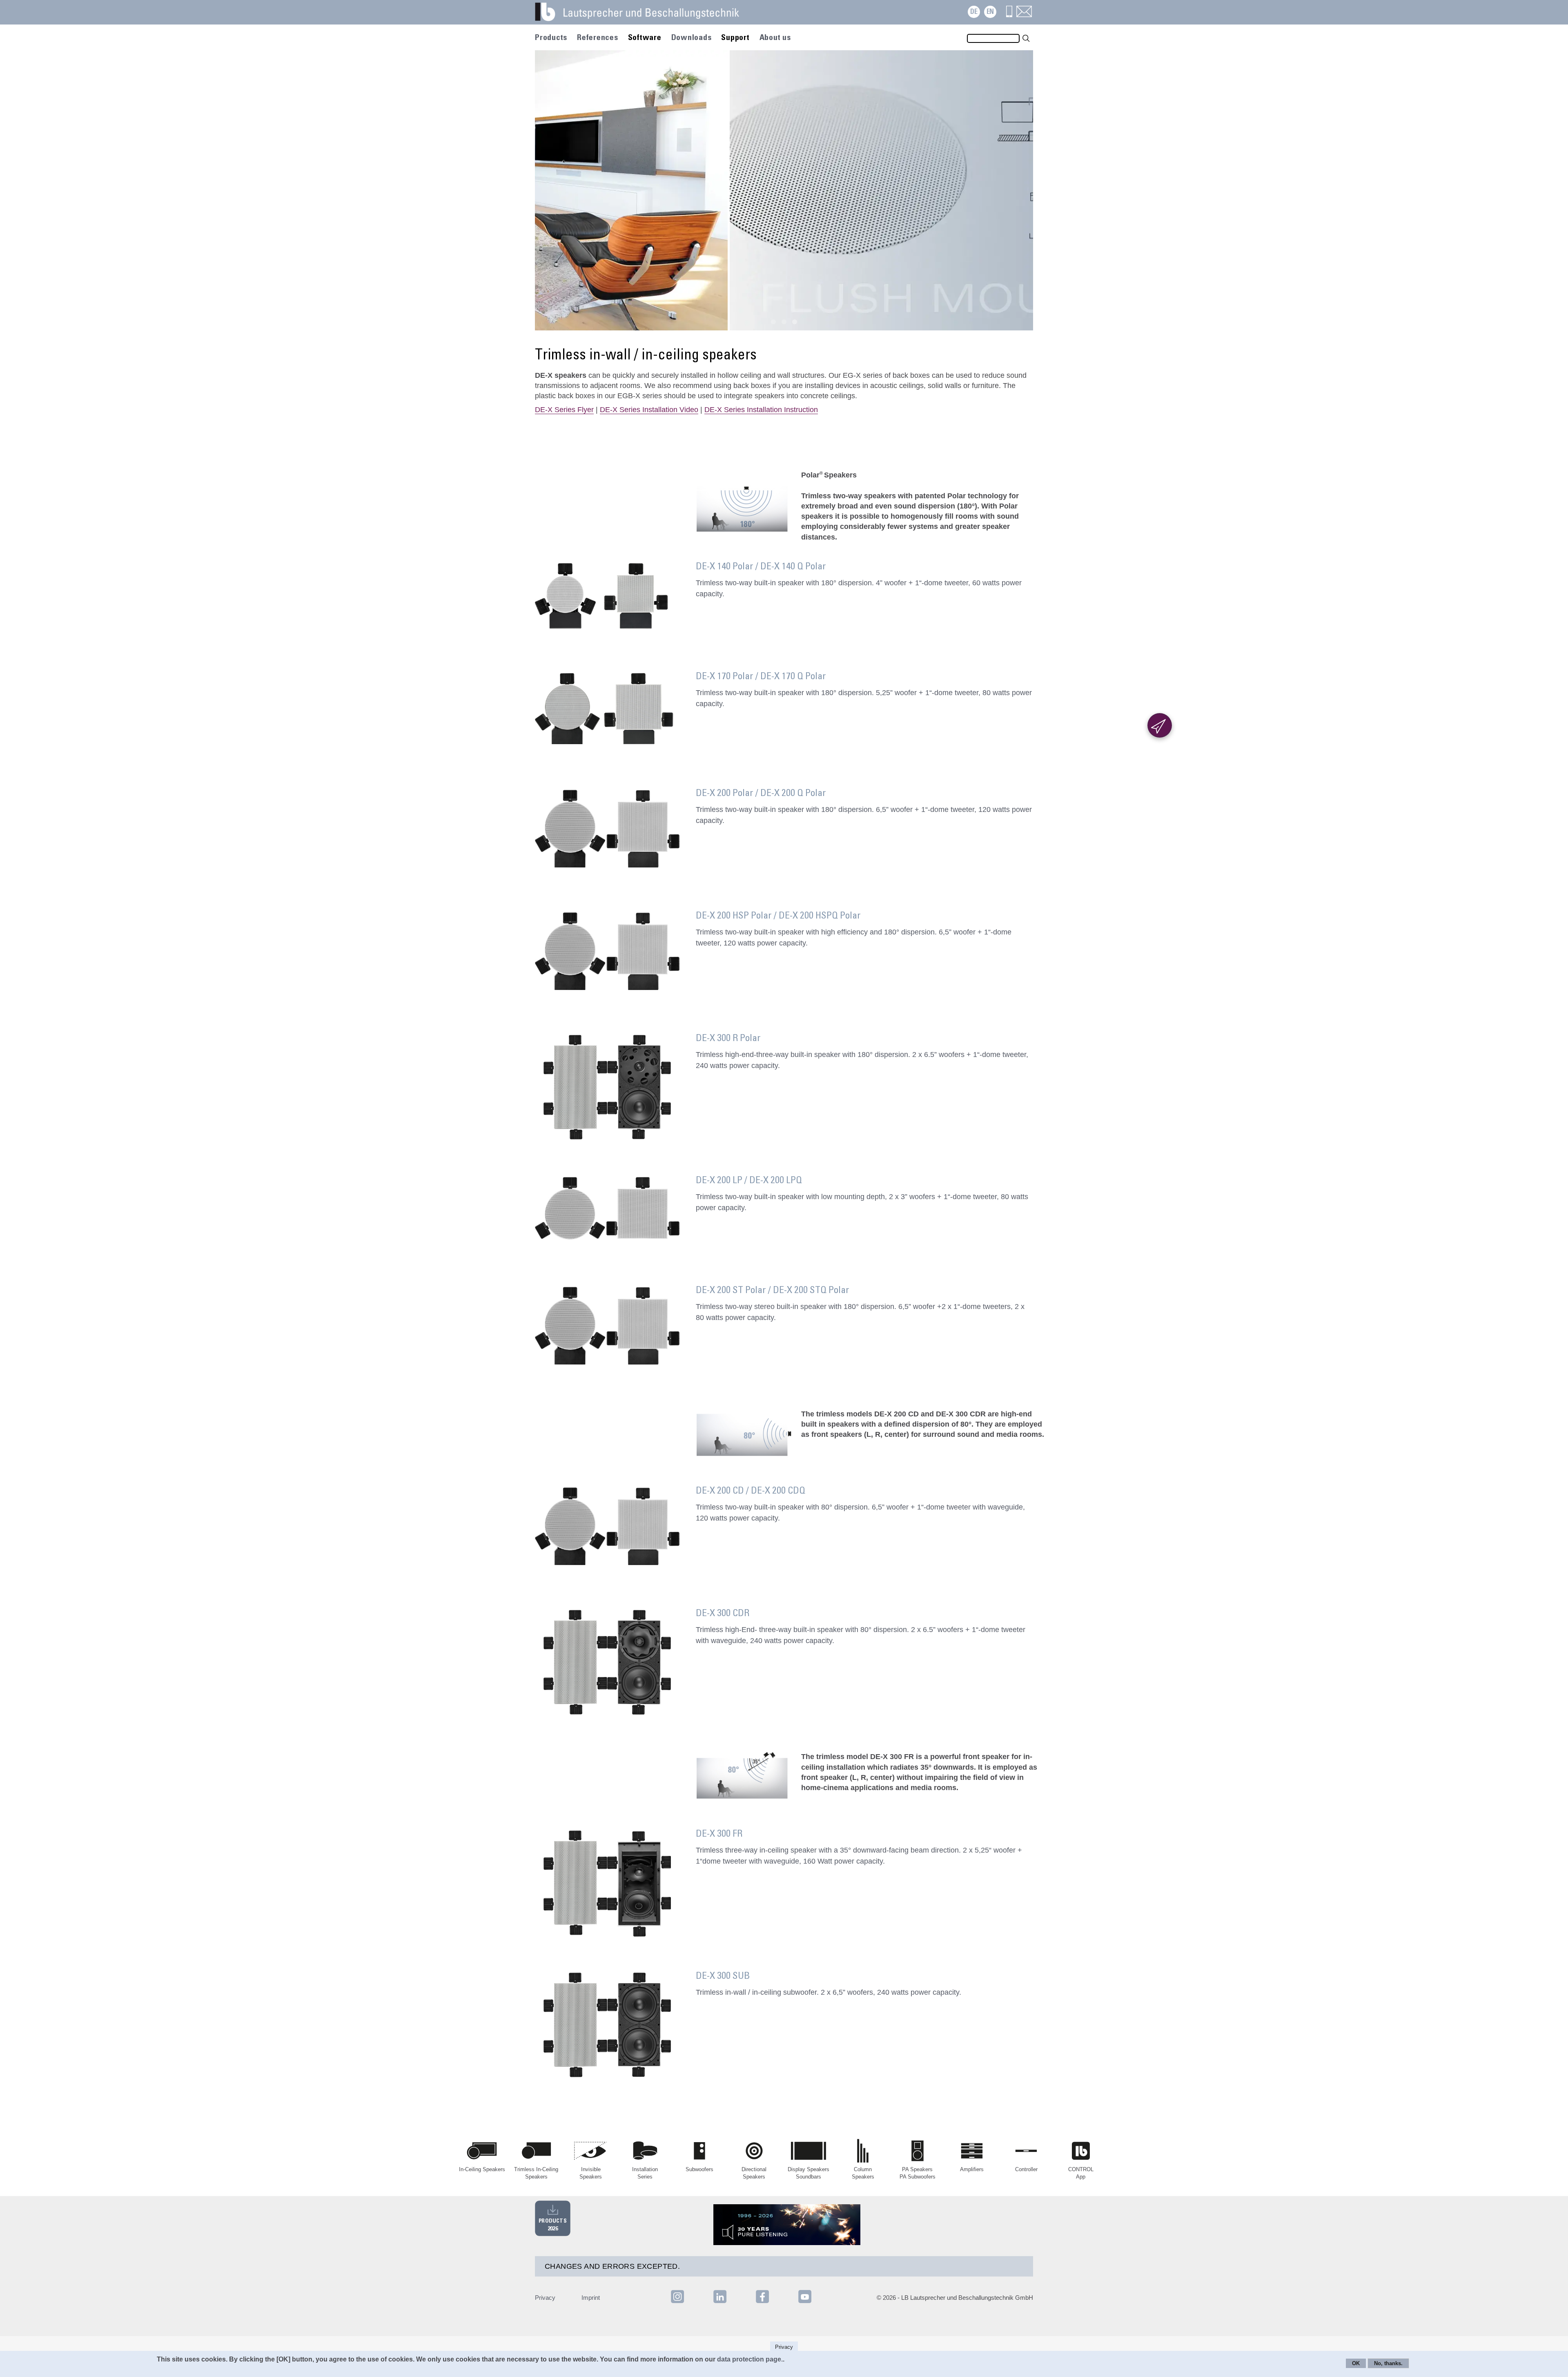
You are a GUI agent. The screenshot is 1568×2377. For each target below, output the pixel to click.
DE (974, 12)
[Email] (1024, 15)
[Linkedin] (721, 2302)
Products (551, 38)
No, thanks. (1388, 2363)
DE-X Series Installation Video (649, 410)
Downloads (692, 38)
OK (1356, 2363)
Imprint (591, 2298)
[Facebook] (763, 2302)
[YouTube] (805, 2302)
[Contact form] (1160, 725)
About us (775, 38)
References (598, 38)
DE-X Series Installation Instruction (761, 410)
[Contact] (1009, 15)
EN (990, 12)
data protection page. (750, 2359)
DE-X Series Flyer (564, 410)
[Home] (647, 16)
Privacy (545, 2298)
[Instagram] (677, 2302)
